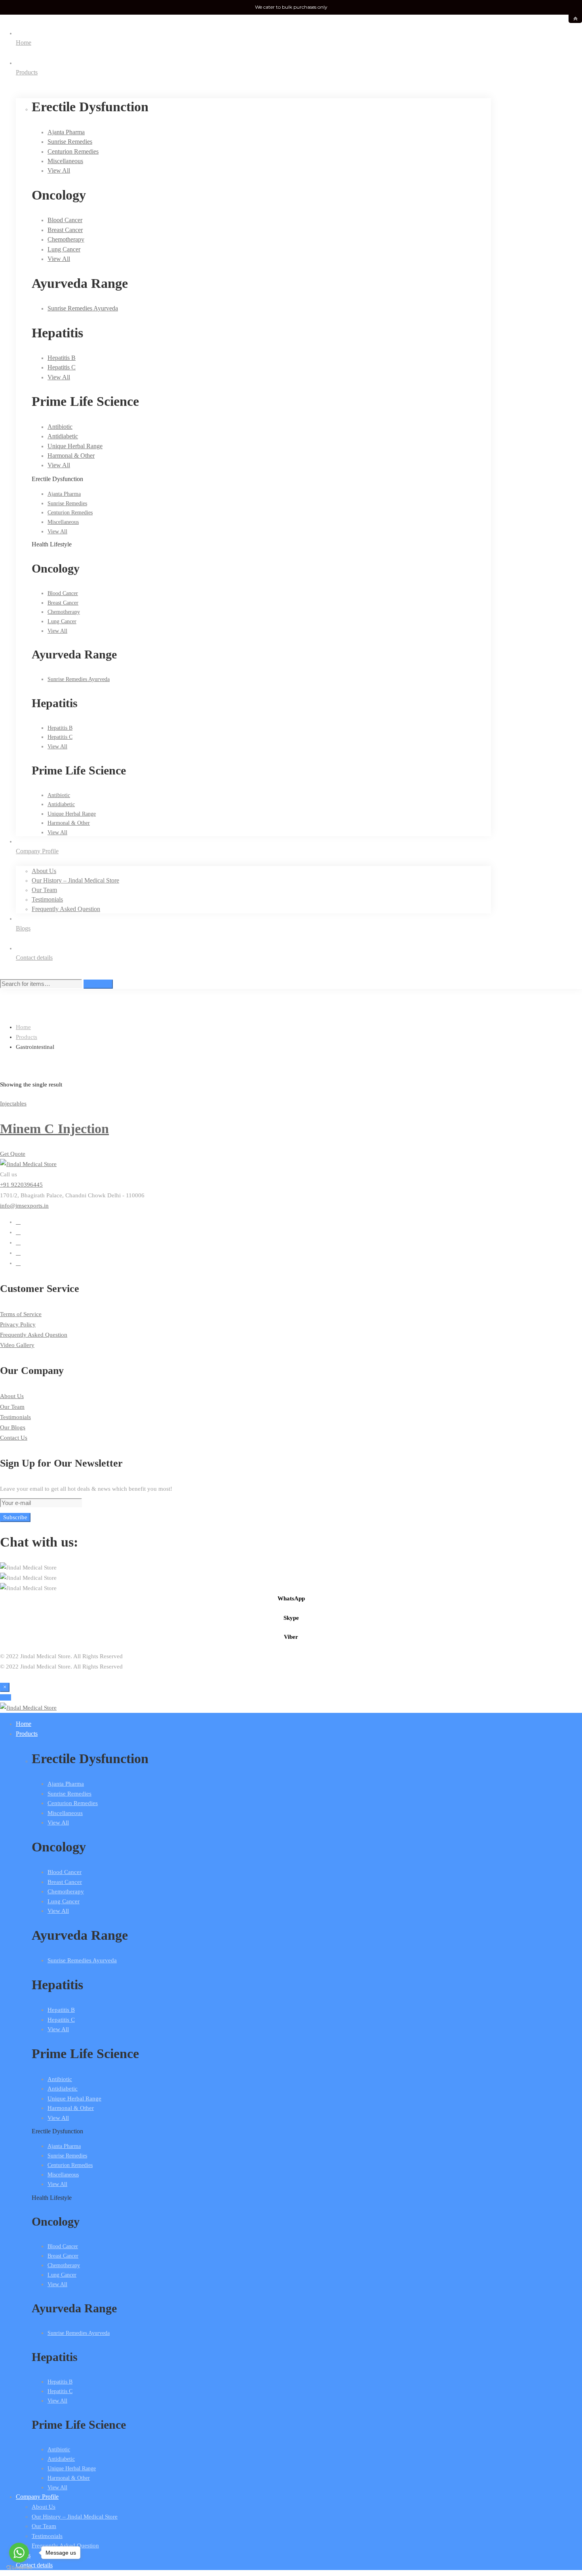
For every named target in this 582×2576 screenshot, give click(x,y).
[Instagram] (18, 1253)
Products (27, 1037)
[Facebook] (18, 1232)
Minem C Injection (54, 1129)
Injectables (13, 1103)
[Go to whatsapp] (19, 2553)
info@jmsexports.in (24, 1206)
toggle (575, 19)
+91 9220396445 (21, 1185)
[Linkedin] (18, 1263)
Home (23, 1027)
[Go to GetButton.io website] (19, 2568)
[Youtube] (18, 1242)
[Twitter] (18, 1222)
